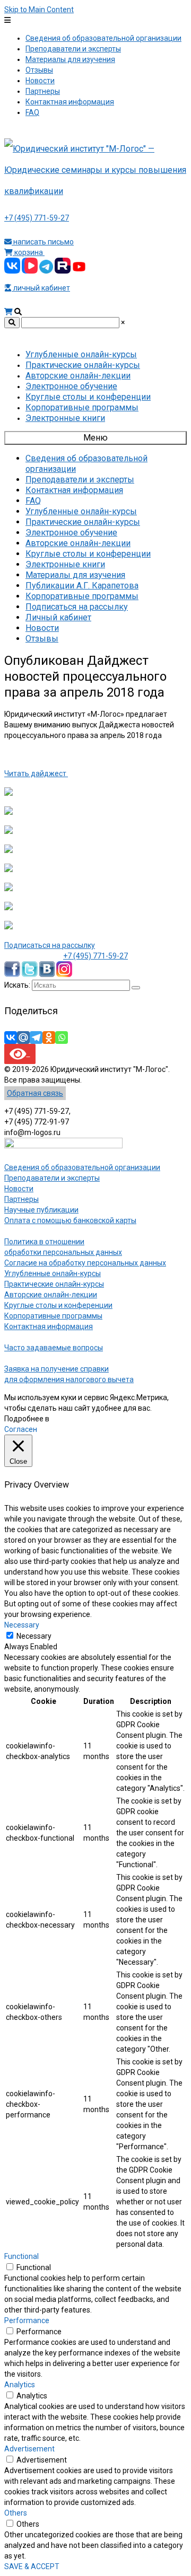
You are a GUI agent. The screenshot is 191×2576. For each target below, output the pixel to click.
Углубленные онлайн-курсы (53, 1273)
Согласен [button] (21, 1429)
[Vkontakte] (11, 1038)
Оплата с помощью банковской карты (70, 1220)
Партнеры (21, 1199)
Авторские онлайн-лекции (51, 1295)
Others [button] (16, 2513)
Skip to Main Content (39, 10)
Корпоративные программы (53, 1316)
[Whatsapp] (62, 1038)
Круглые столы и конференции (58, 1305)
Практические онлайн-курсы (54, 1284)
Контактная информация (49, 1326)
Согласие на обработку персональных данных (85, 1263)
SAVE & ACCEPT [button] (32, 2566)
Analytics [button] (20, 2385)
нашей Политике (80, 1419)
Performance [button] (27, 2320)
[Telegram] (36, 1038)
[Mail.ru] (23, 1038)
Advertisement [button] (29, 2449)
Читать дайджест (36, 773)
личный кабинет (41, 288)
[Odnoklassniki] (49, 1038)
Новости (19, 1189)
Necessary (34, 1636)
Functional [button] (21, 2256)
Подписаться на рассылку (50, 945)
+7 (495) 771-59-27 (37, 218)
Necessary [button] (22, 1625)
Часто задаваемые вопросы (54, 1348)
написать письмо (43, 242)
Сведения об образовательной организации (82, 1167)
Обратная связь (35, 1093)
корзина (29, 252)
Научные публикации (41, 1210)
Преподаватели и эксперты (52, 1178)
